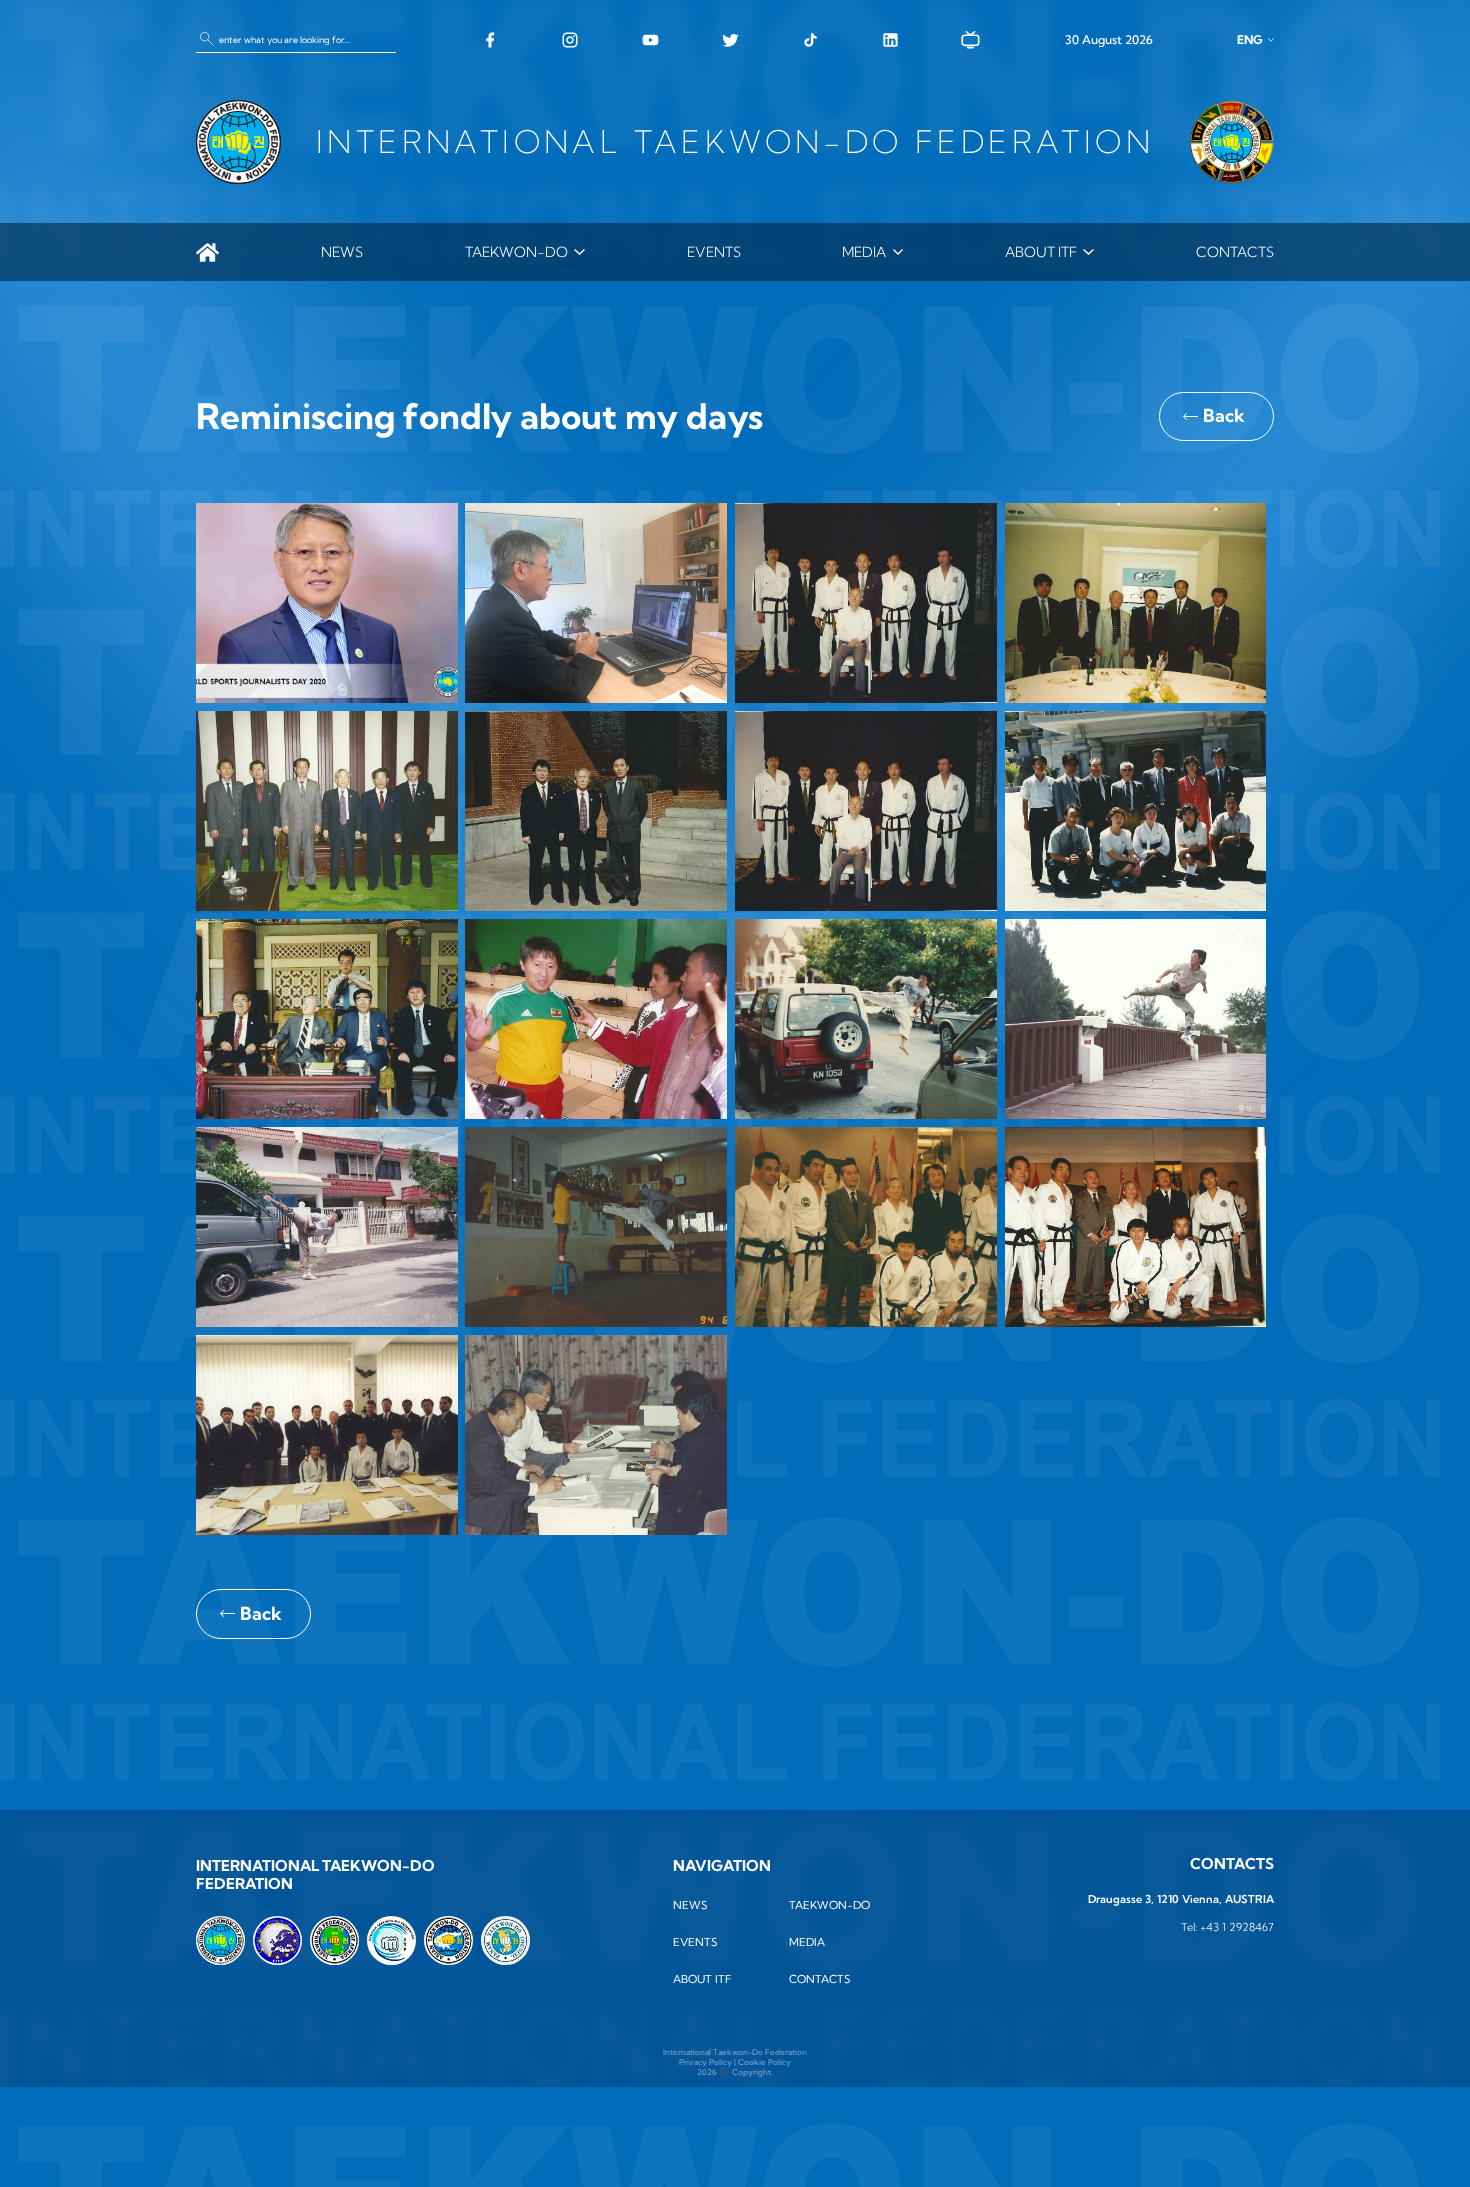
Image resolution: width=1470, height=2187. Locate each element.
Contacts (1235, 252)
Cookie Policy (764, 2062)
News (342, 252)
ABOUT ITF (1041, 252)
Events (714, 252)
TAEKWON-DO (516, 252)
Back (1224, 415)
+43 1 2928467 (1237, 1927)
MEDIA (864, 252)
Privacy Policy (705, 2062)
